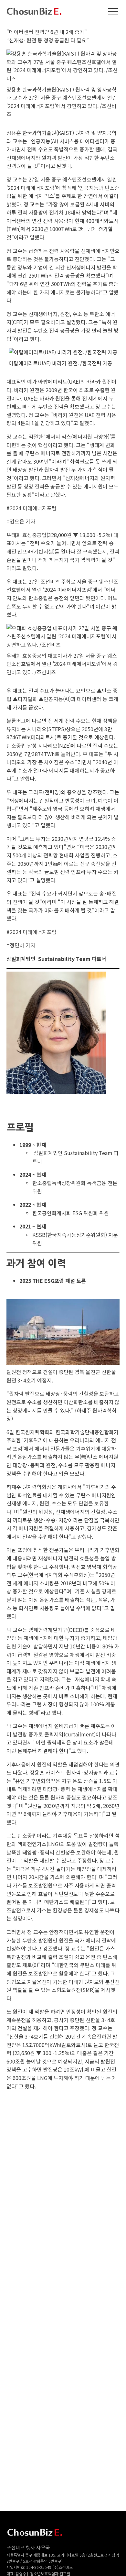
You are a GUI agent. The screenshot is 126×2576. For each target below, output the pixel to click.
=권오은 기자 (21, 521)
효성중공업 (34, 535)
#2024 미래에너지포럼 (31, 508)
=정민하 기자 (21, 945)
